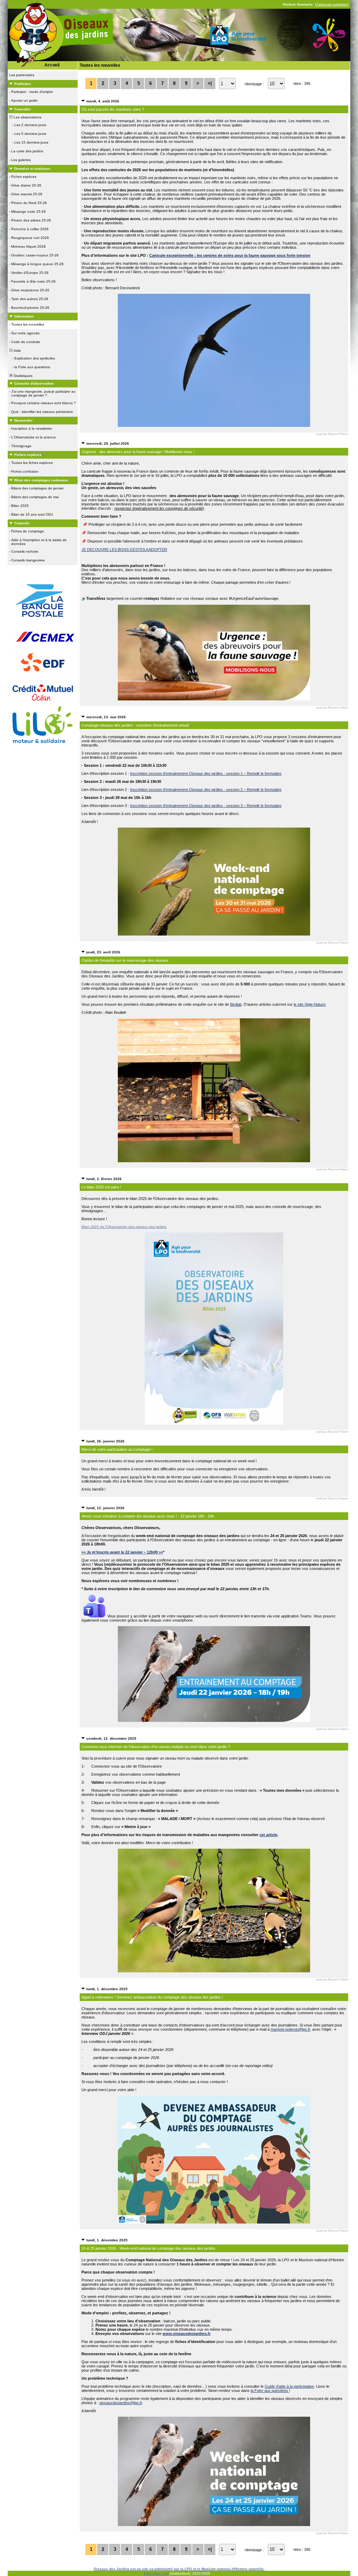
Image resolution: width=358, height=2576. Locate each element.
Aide (17, 351)
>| (210, 83)
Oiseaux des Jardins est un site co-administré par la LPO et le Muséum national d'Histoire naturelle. (179, 2569)
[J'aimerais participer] (332, 4)
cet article (268, 1835)
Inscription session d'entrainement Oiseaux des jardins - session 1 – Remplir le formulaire (206, 773)
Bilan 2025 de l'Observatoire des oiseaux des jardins (124, 1227)
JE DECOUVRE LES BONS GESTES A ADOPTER (124, 550)
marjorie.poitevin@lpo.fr (290, 2029)
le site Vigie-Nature (310, 1004)
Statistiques (23, 376)
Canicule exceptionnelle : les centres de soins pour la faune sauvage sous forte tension (230, 255)
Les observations (27, 117)
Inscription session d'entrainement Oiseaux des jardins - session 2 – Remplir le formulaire (206, 789)
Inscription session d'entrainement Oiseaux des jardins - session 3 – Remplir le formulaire (206, 806)
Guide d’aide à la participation (289, 2386)
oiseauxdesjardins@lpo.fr (121, 2403)
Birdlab (236, 1004)
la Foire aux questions (270, 2391)
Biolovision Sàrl (156, 2573)
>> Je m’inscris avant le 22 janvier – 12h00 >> (122, 1552)
